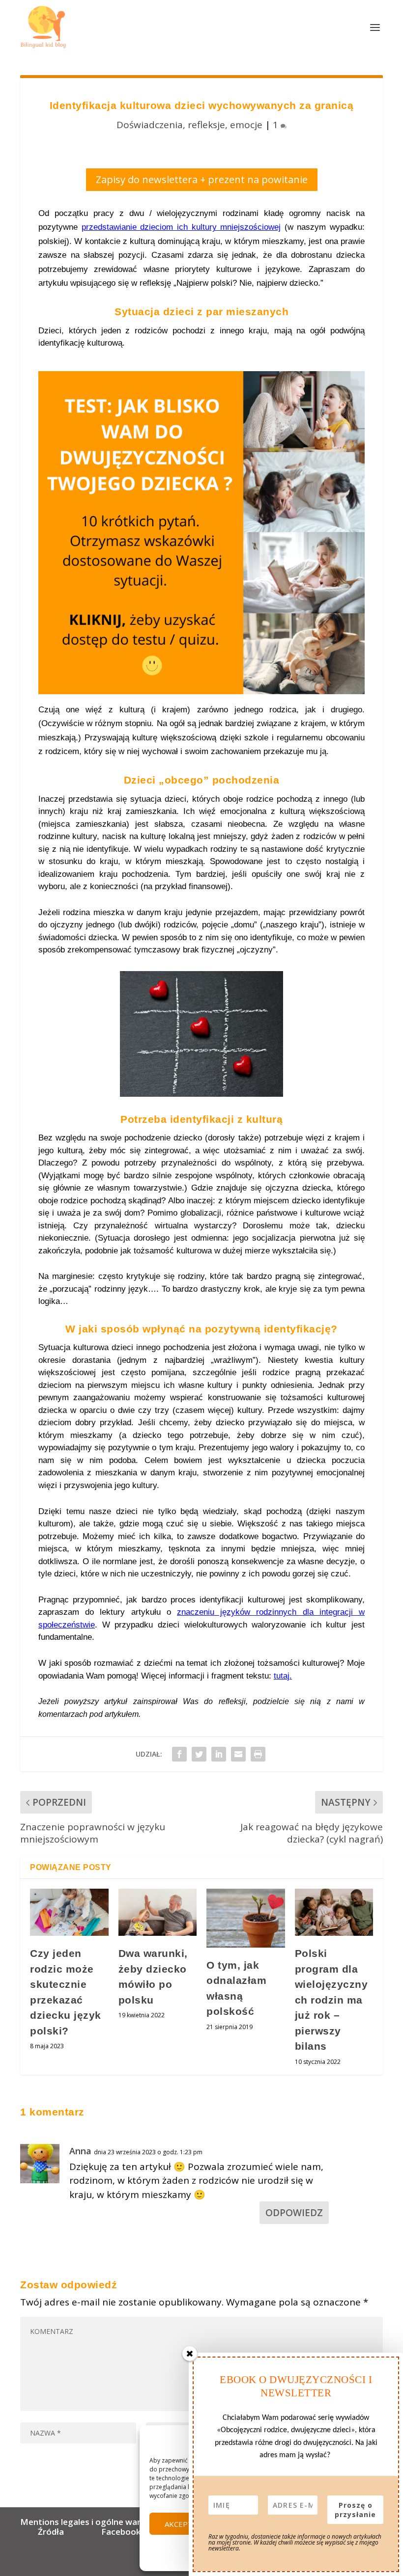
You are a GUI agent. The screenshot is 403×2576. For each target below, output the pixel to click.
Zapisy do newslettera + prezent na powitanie (202, 179)
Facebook (121, 2532)
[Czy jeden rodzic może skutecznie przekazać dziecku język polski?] (69, 1912)
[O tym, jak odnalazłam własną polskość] (246, 1918)
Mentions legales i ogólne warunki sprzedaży (112, 2522)
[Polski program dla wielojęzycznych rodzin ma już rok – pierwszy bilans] (334, 1912)
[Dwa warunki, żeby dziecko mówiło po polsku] (158, 1912)
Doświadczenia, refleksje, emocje (189, 125)
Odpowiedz (294, 2213)
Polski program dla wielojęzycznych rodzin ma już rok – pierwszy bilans (331, 2000)
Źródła (50, 2532)
